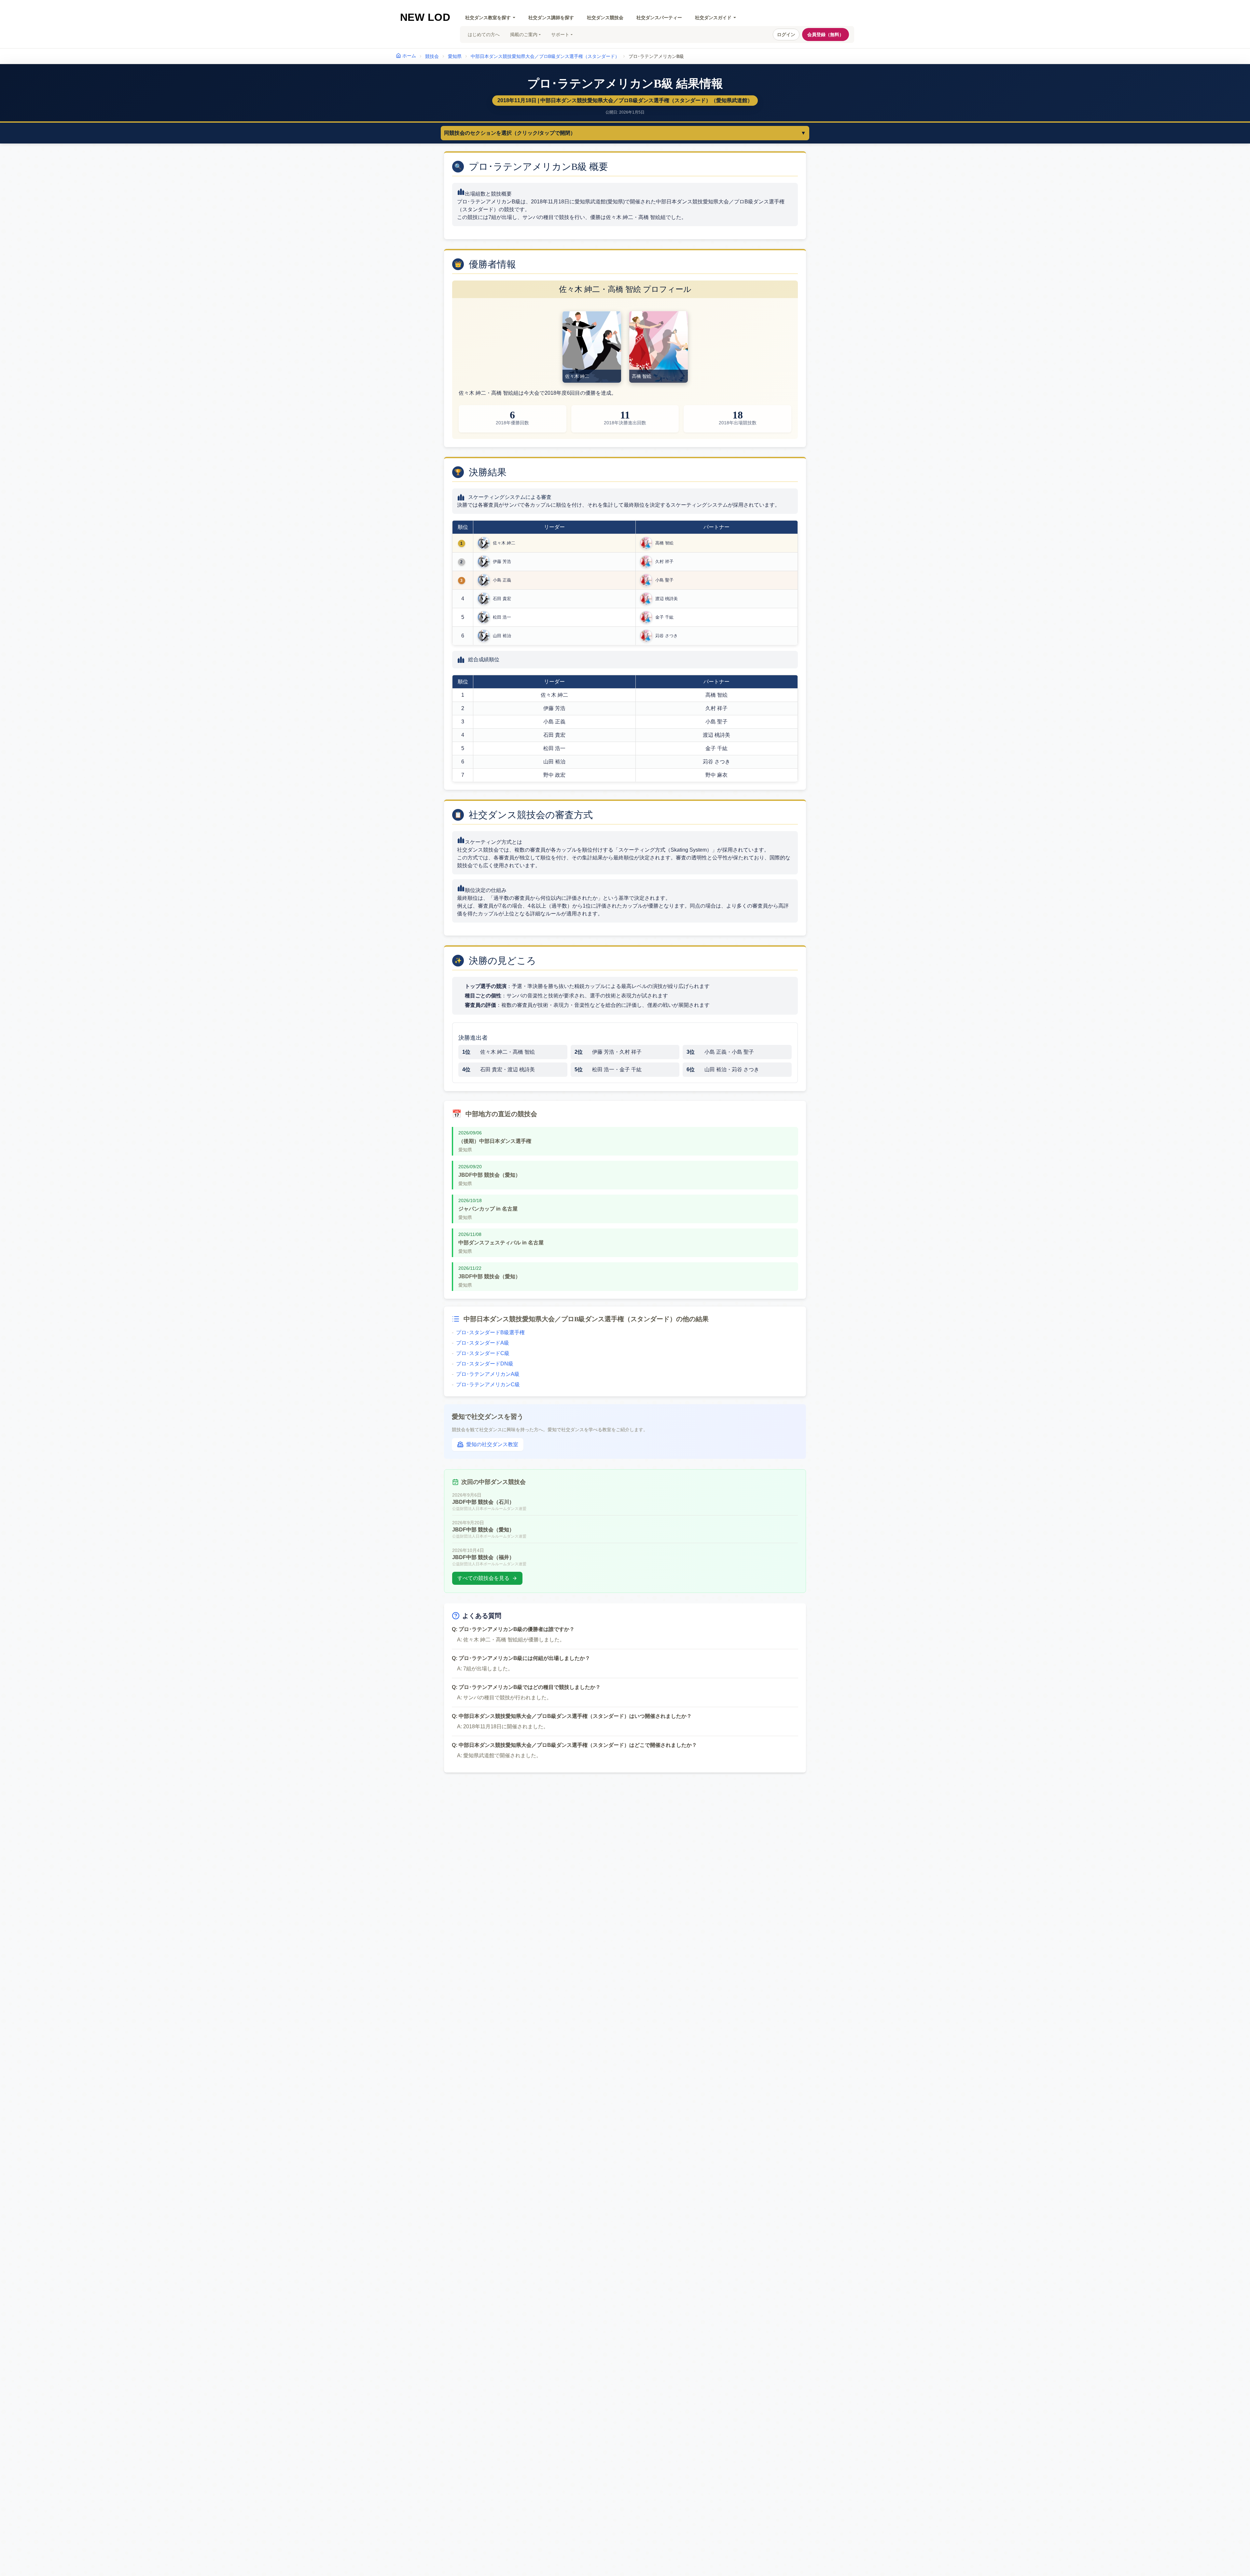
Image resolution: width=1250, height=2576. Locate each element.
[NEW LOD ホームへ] (425, 17)
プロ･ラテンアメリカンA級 (486, 1374)
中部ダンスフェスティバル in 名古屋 (501, 1243)
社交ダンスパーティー (659, 18)
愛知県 (455, 56)
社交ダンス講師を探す (551, 18)
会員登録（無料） (826, 34)
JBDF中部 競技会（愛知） (489, 1175)
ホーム (409, 56)
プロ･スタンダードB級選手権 (488, 1332)
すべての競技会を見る (483, 1578)
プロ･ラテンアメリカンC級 (486, 1384)
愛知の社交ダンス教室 (492, 1444)
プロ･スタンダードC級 (481, 1353)
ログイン (786, 34)
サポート (560, 34)
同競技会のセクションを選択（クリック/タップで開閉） (625, 133)
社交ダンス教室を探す (488, 18)
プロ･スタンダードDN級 (483, 1364)
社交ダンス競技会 (605, 18)
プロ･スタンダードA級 (480, 1343)
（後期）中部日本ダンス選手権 (495, 1141)
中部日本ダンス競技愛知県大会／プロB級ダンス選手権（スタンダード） (545, 56)
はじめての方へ (484, 34)
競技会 (432, 56)
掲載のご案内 (524, 34)
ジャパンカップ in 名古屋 (488, 1209)
